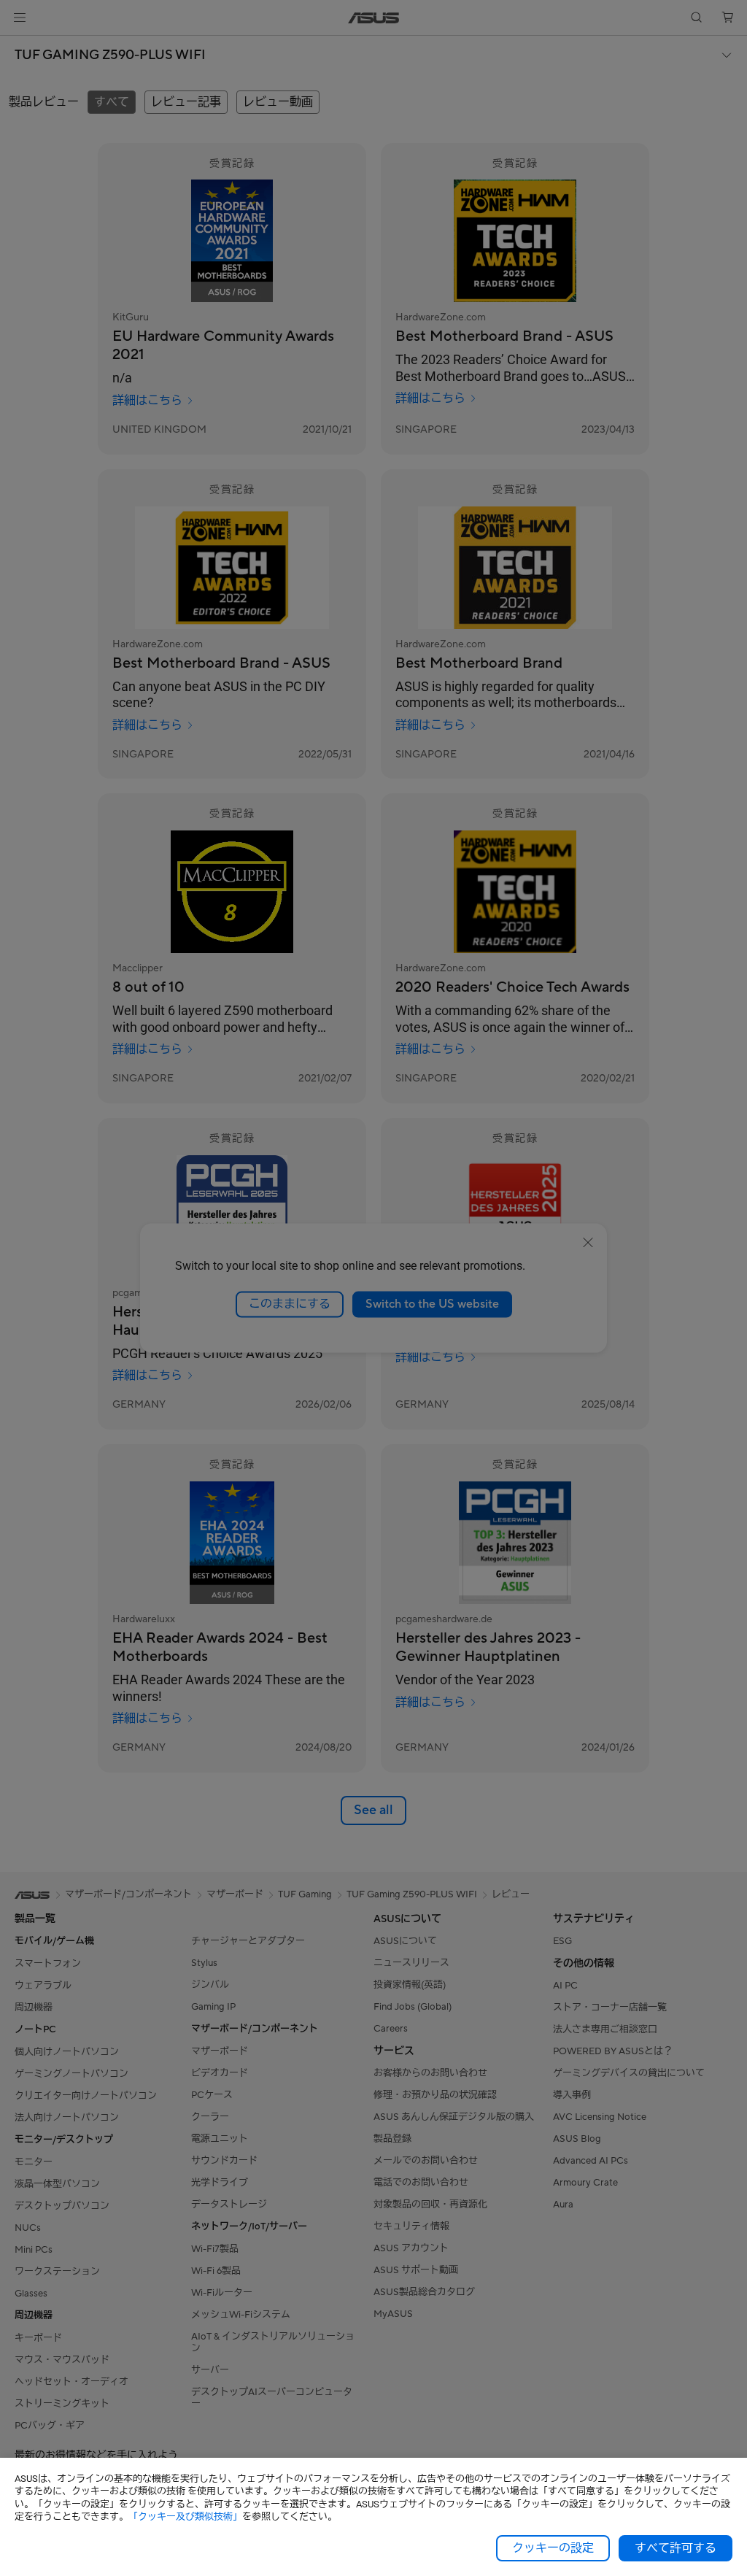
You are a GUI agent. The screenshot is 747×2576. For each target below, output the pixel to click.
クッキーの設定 (553, 2548)
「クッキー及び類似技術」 (185, 2517)
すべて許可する (676, 2548)
